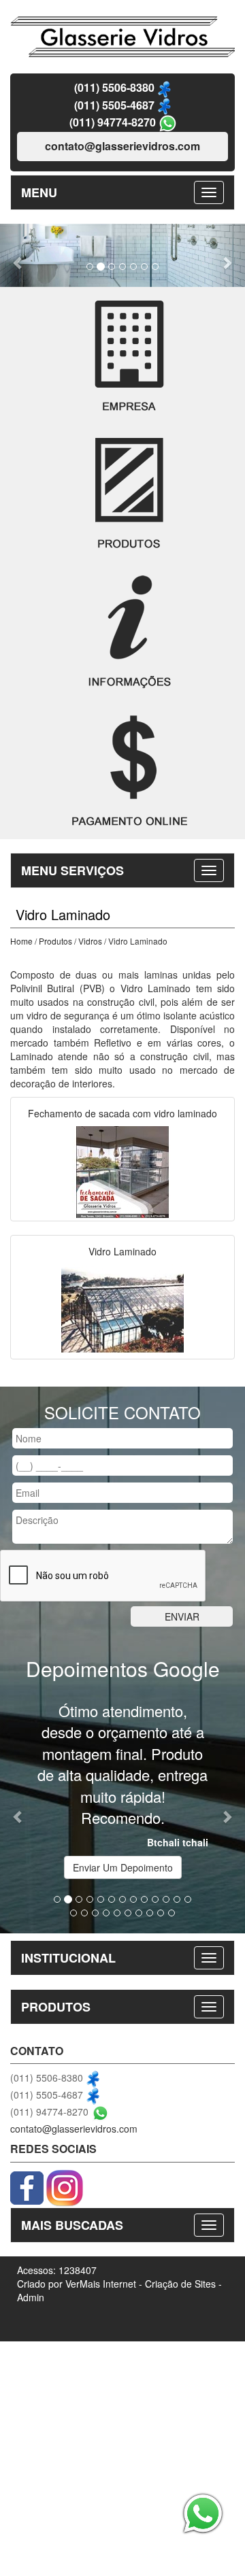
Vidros (90, 941)
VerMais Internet (101, 2284)
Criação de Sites (180, 2284)
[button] (18, 256)
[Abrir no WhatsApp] (168, 122)
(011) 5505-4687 (114, 105)
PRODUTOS (56, 2007)
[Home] (122, 35)
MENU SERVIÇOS (72, 870)
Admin (31, 2297)
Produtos (55, 941)
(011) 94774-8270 (113, 122)
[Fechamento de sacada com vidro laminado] (122, 1170)
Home (21, 941)
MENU (39, 192)
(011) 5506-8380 (114, 87)
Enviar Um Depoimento (123, 1867)
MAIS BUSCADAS (72, 2225)
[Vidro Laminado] (122, 1308)
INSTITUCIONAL (68, 1958)
